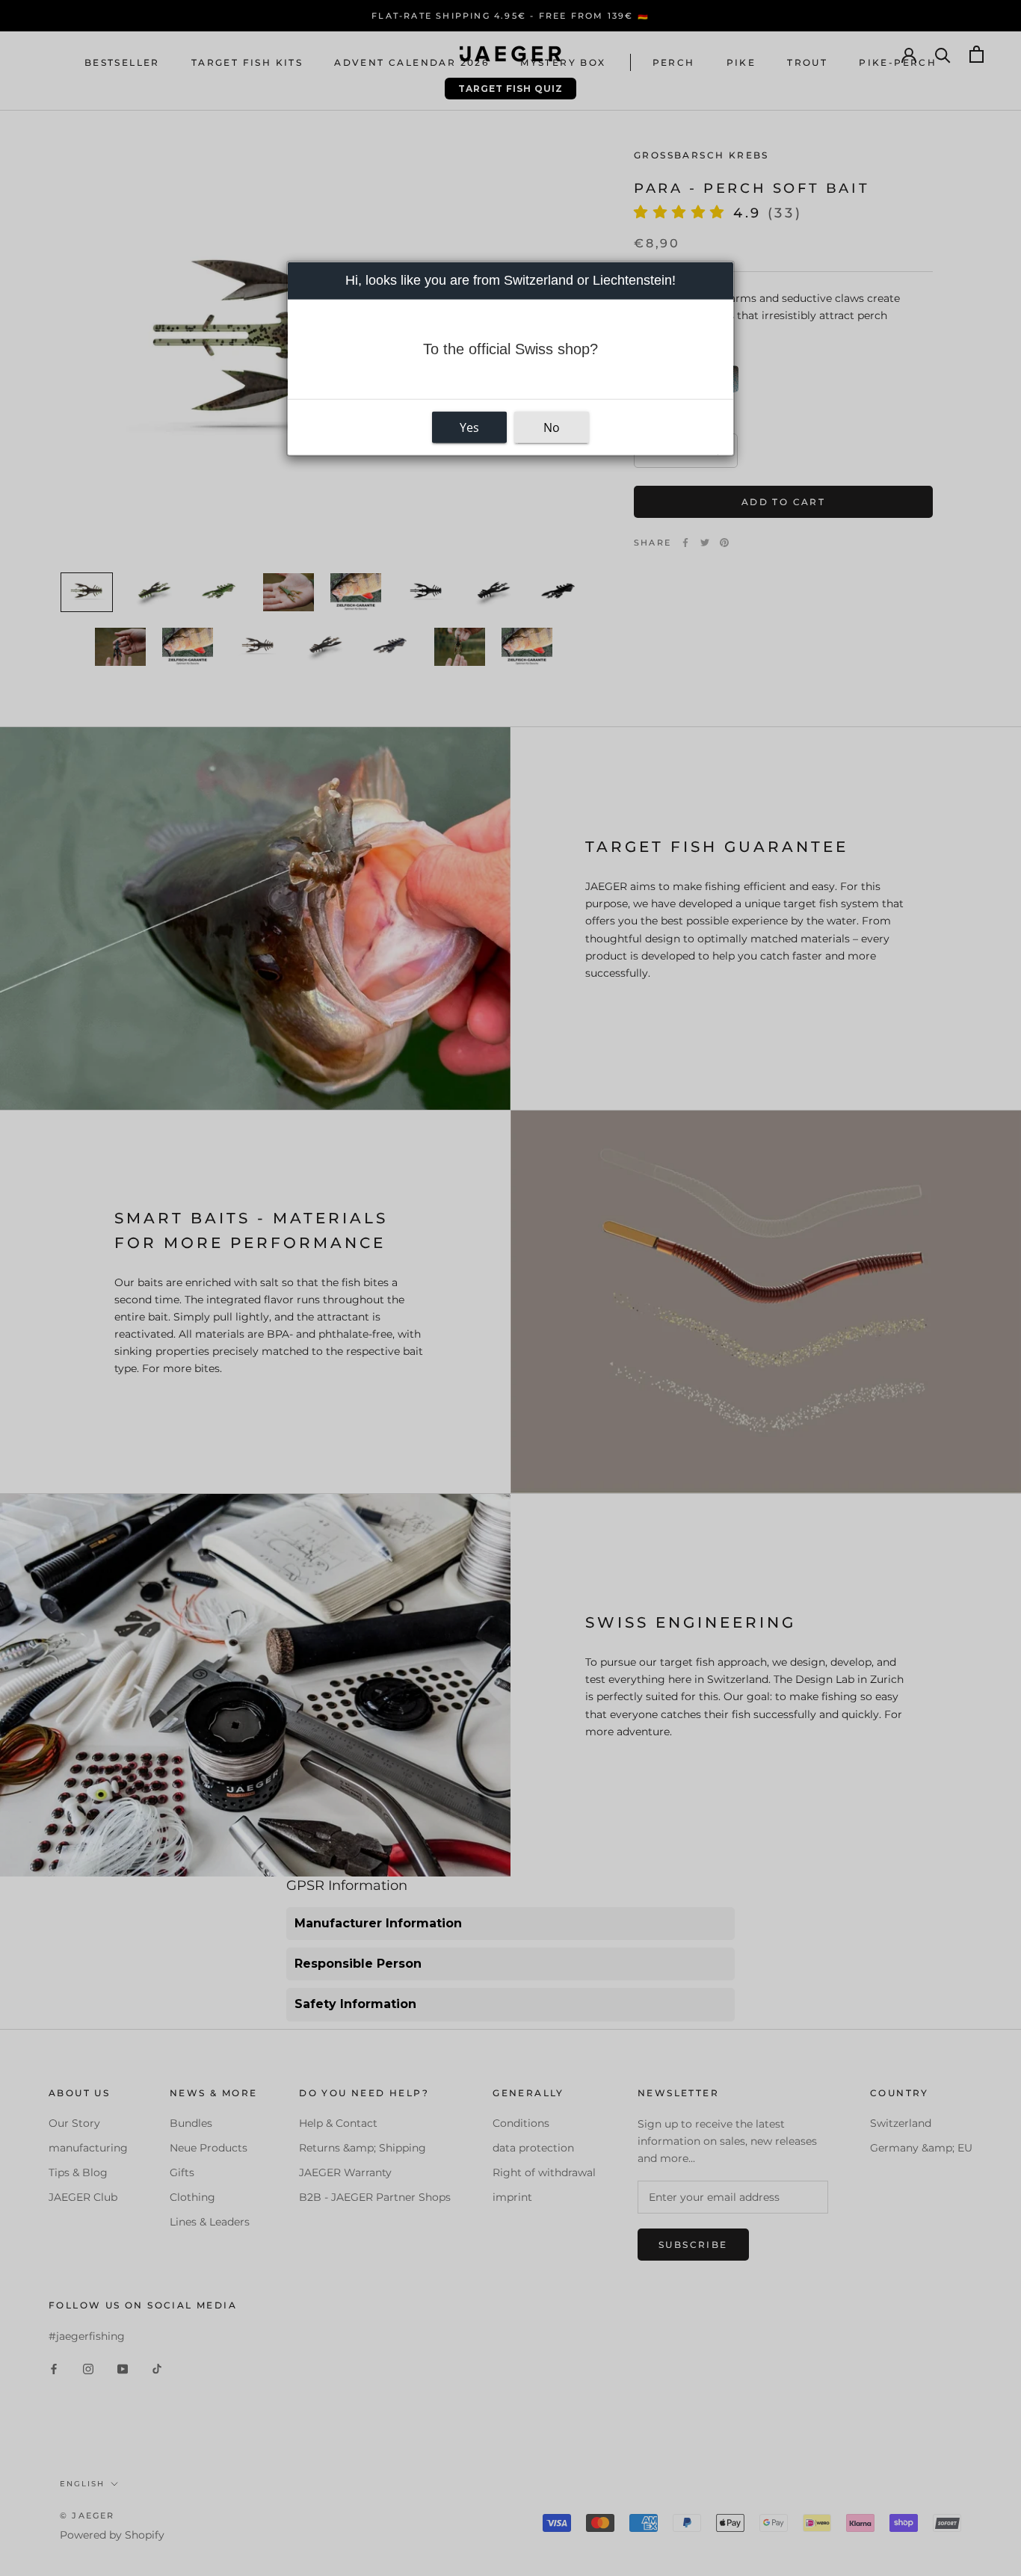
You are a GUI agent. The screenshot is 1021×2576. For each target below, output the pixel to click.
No (552, 427)
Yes (469, 427)
